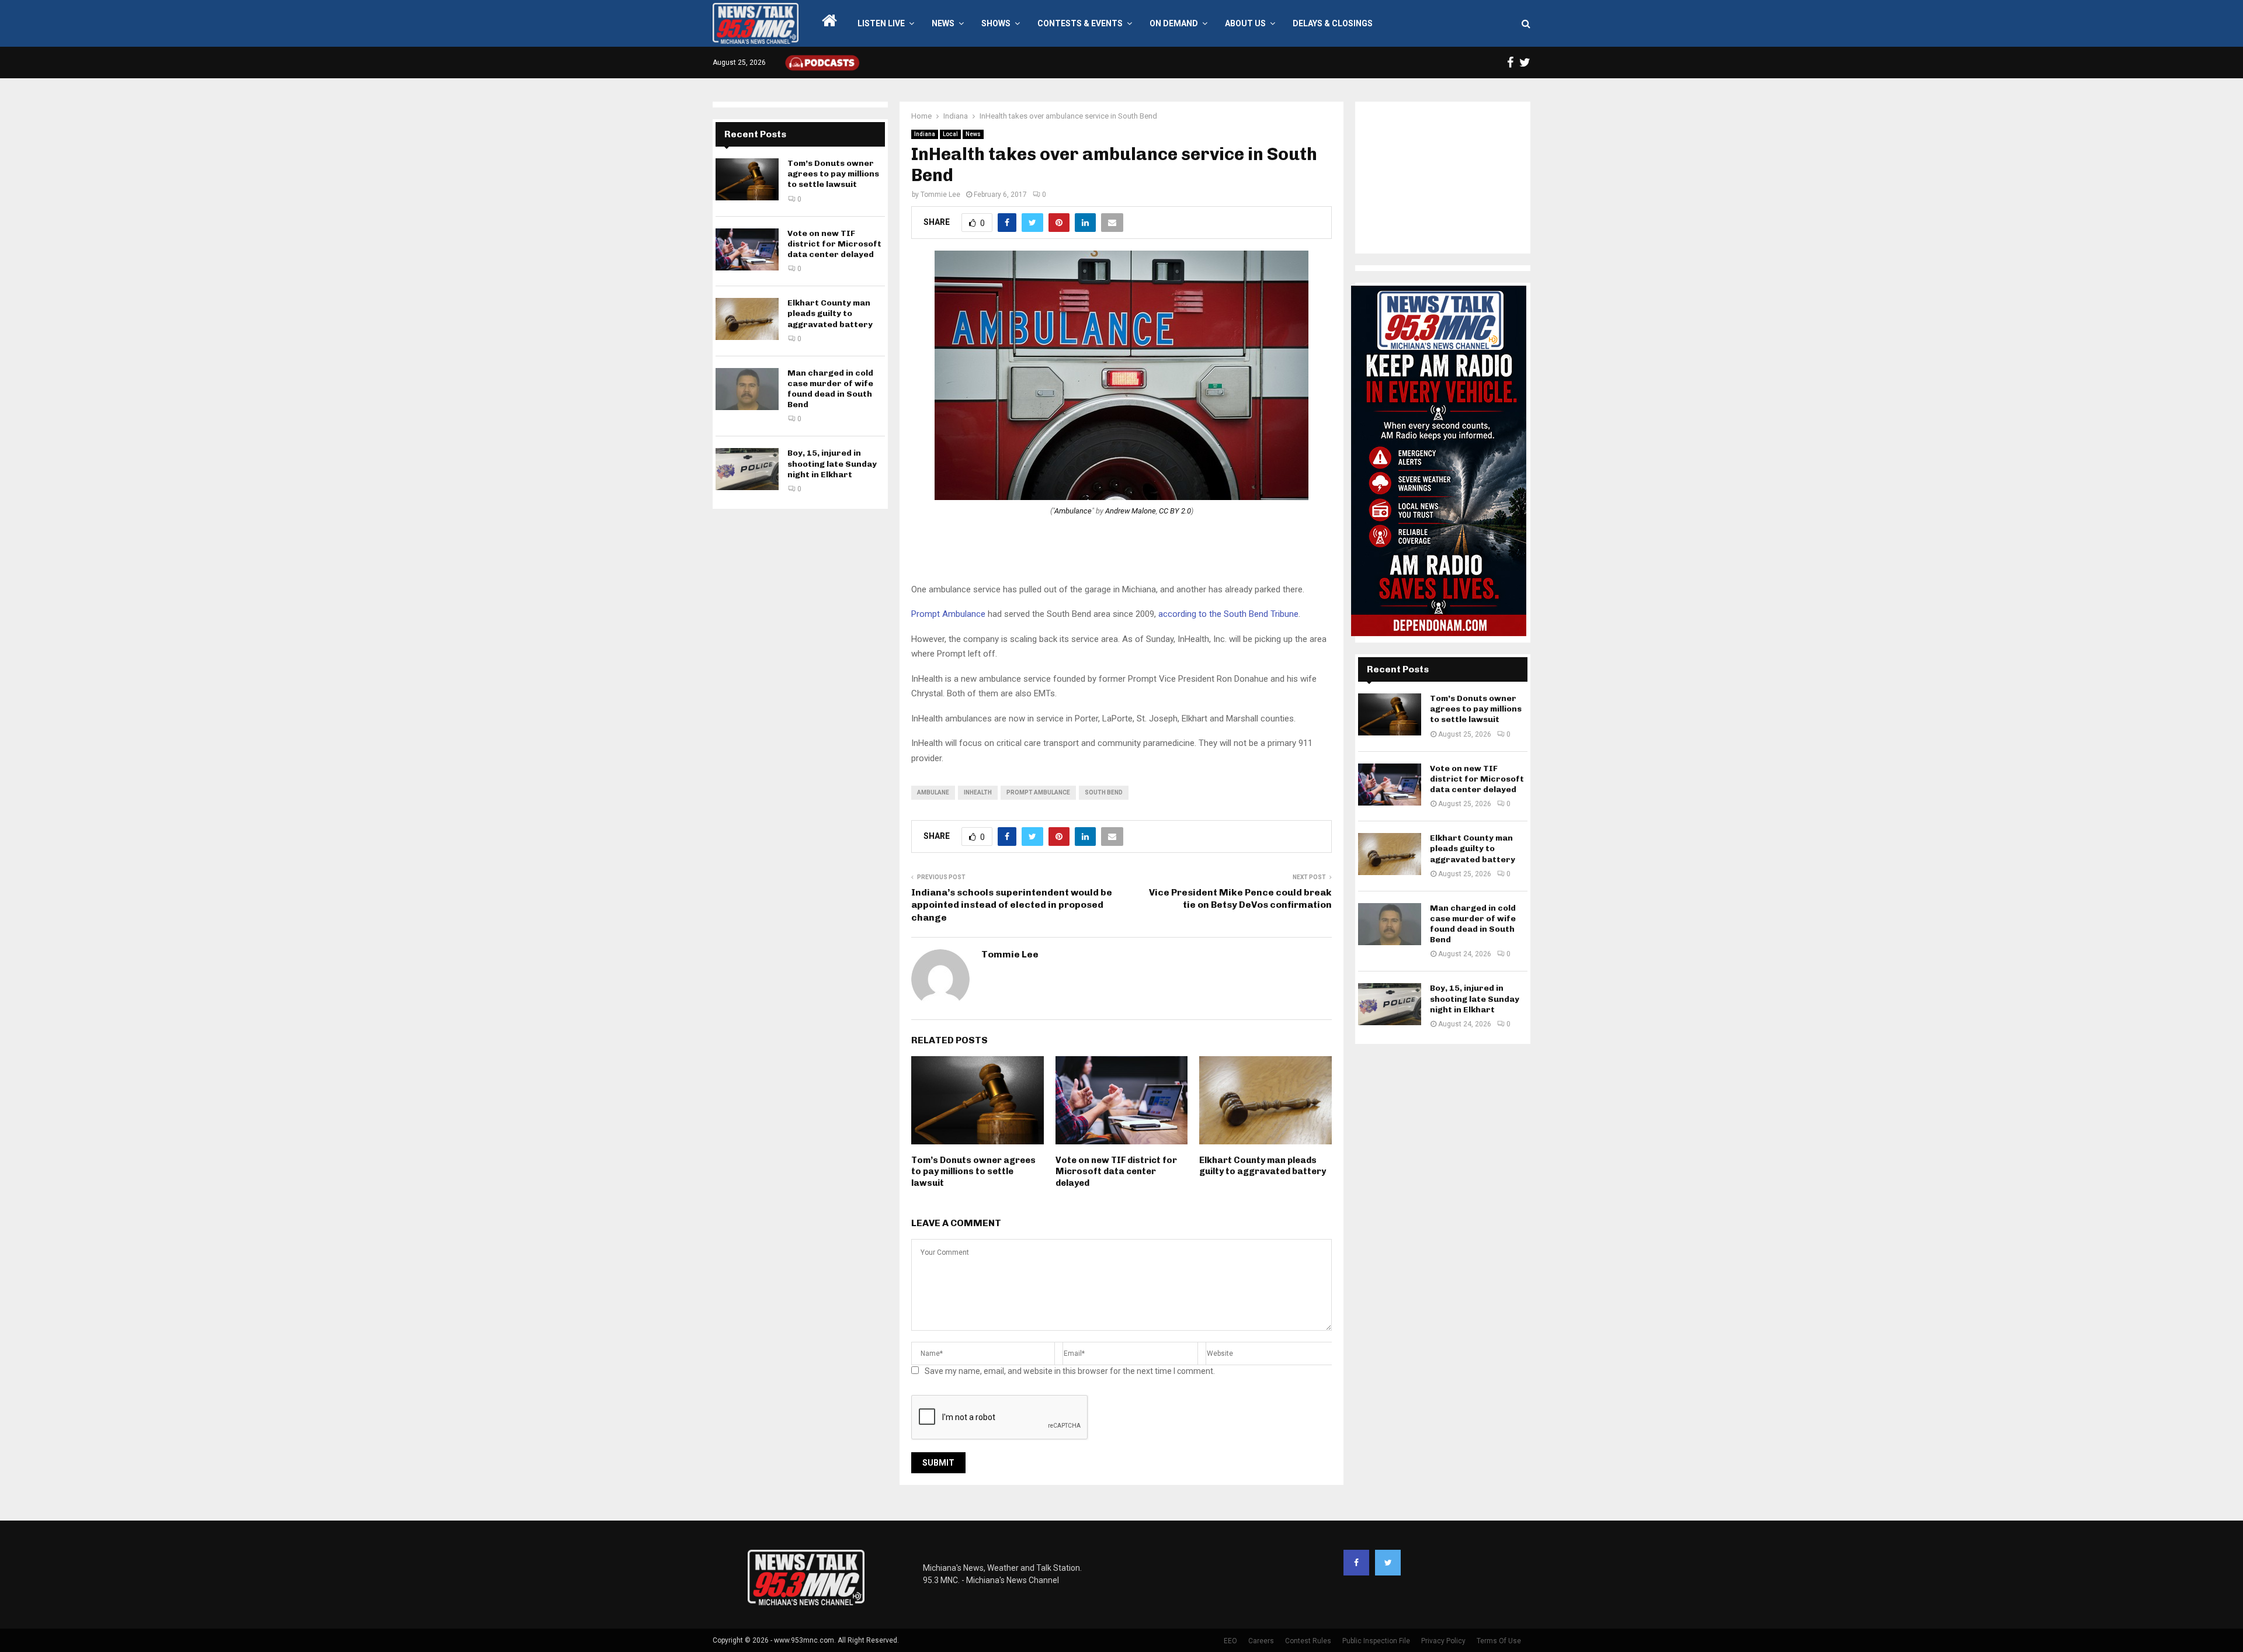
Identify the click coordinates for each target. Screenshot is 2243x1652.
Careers (1261, 1641)
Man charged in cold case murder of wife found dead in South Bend (830, 389)
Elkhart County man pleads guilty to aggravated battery (1263, 1166)
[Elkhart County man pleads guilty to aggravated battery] (747, 319)
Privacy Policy (1443, 1641)
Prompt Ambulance (948, 614)
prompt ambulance (1038, 792)
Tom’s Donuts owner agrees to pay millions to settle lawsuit (973, 1172)
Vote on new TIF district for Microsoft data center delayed (1116, 1172)
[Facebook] (1356, 1563)
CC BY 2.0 (1175, 511)
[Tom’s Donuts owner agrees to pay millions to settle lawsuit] (747, 179)
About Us (1245, 23)
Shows (996, 23)
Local (950, 134)
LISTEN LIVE (881, 23)
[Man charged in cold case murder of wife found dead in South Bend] (747, 389)
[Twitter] (1388, 1563)
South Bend (1104, 792)
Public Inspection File (1376, 1641)
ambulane (933, 792)
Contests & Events (1080, 23)
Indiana (925, 134)
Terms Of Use (1499, 1641)
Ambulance (1073, 511)
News (943, 23)
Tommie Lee (940, 195)
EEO (1230, 1641)
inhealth (978, 792)
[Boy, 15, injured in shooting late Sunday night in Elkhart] (747, 469)
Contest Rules (1308, 1641)
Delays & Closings (1333, 23)
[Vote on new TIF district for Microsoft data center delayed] (747, 249)
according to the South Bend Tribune (1228, 614)
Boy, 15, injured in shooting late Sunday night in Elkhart (832, 464)
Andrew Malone (1131, 511)
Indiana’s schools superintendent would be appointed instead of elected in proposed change (1012, 905)
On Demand (1174, 23)
